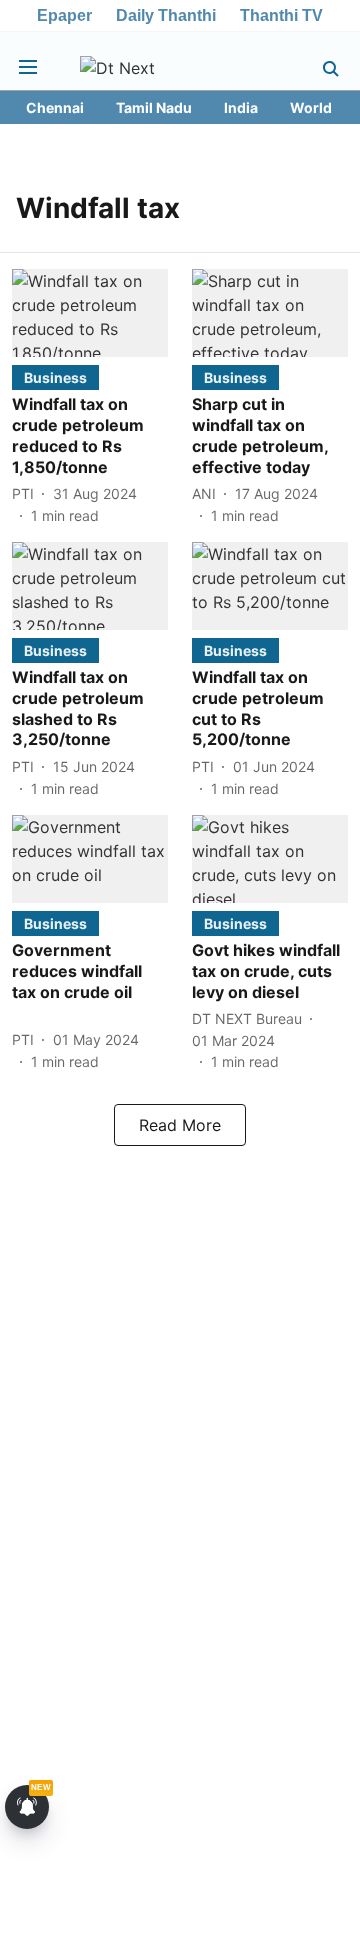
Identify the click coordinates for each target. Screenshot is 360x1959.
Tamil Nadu (154, 107)
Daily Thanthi (166, 15)
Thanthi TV (281, 15)
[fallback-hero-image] (90, 313)
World (311, 107)
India (241, 107)
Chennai (55, 107)
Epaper (64, 15)
